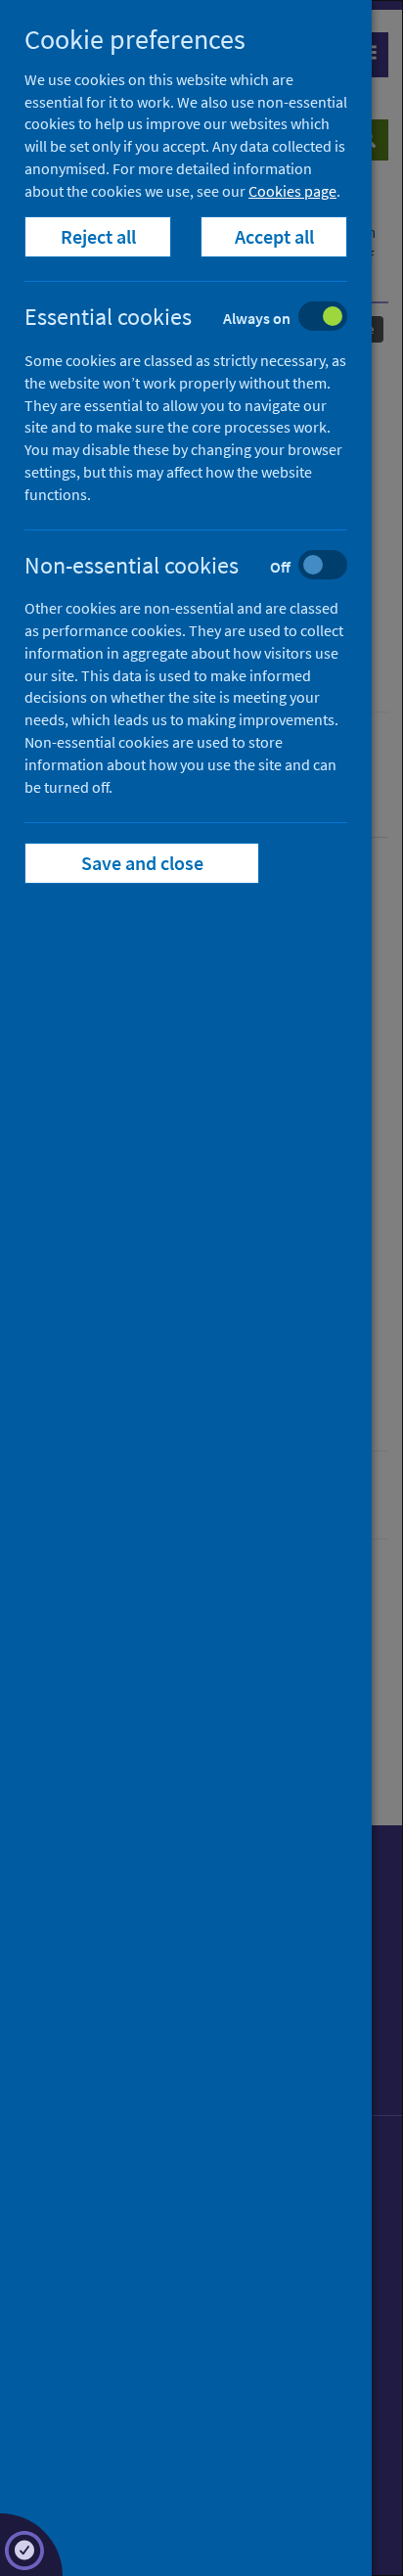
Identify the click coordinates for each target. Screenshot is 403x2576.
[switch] (201, 319)
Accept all (274, 236)
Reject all (98, 236)
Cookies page (292, 191)
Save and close (142, 863)
